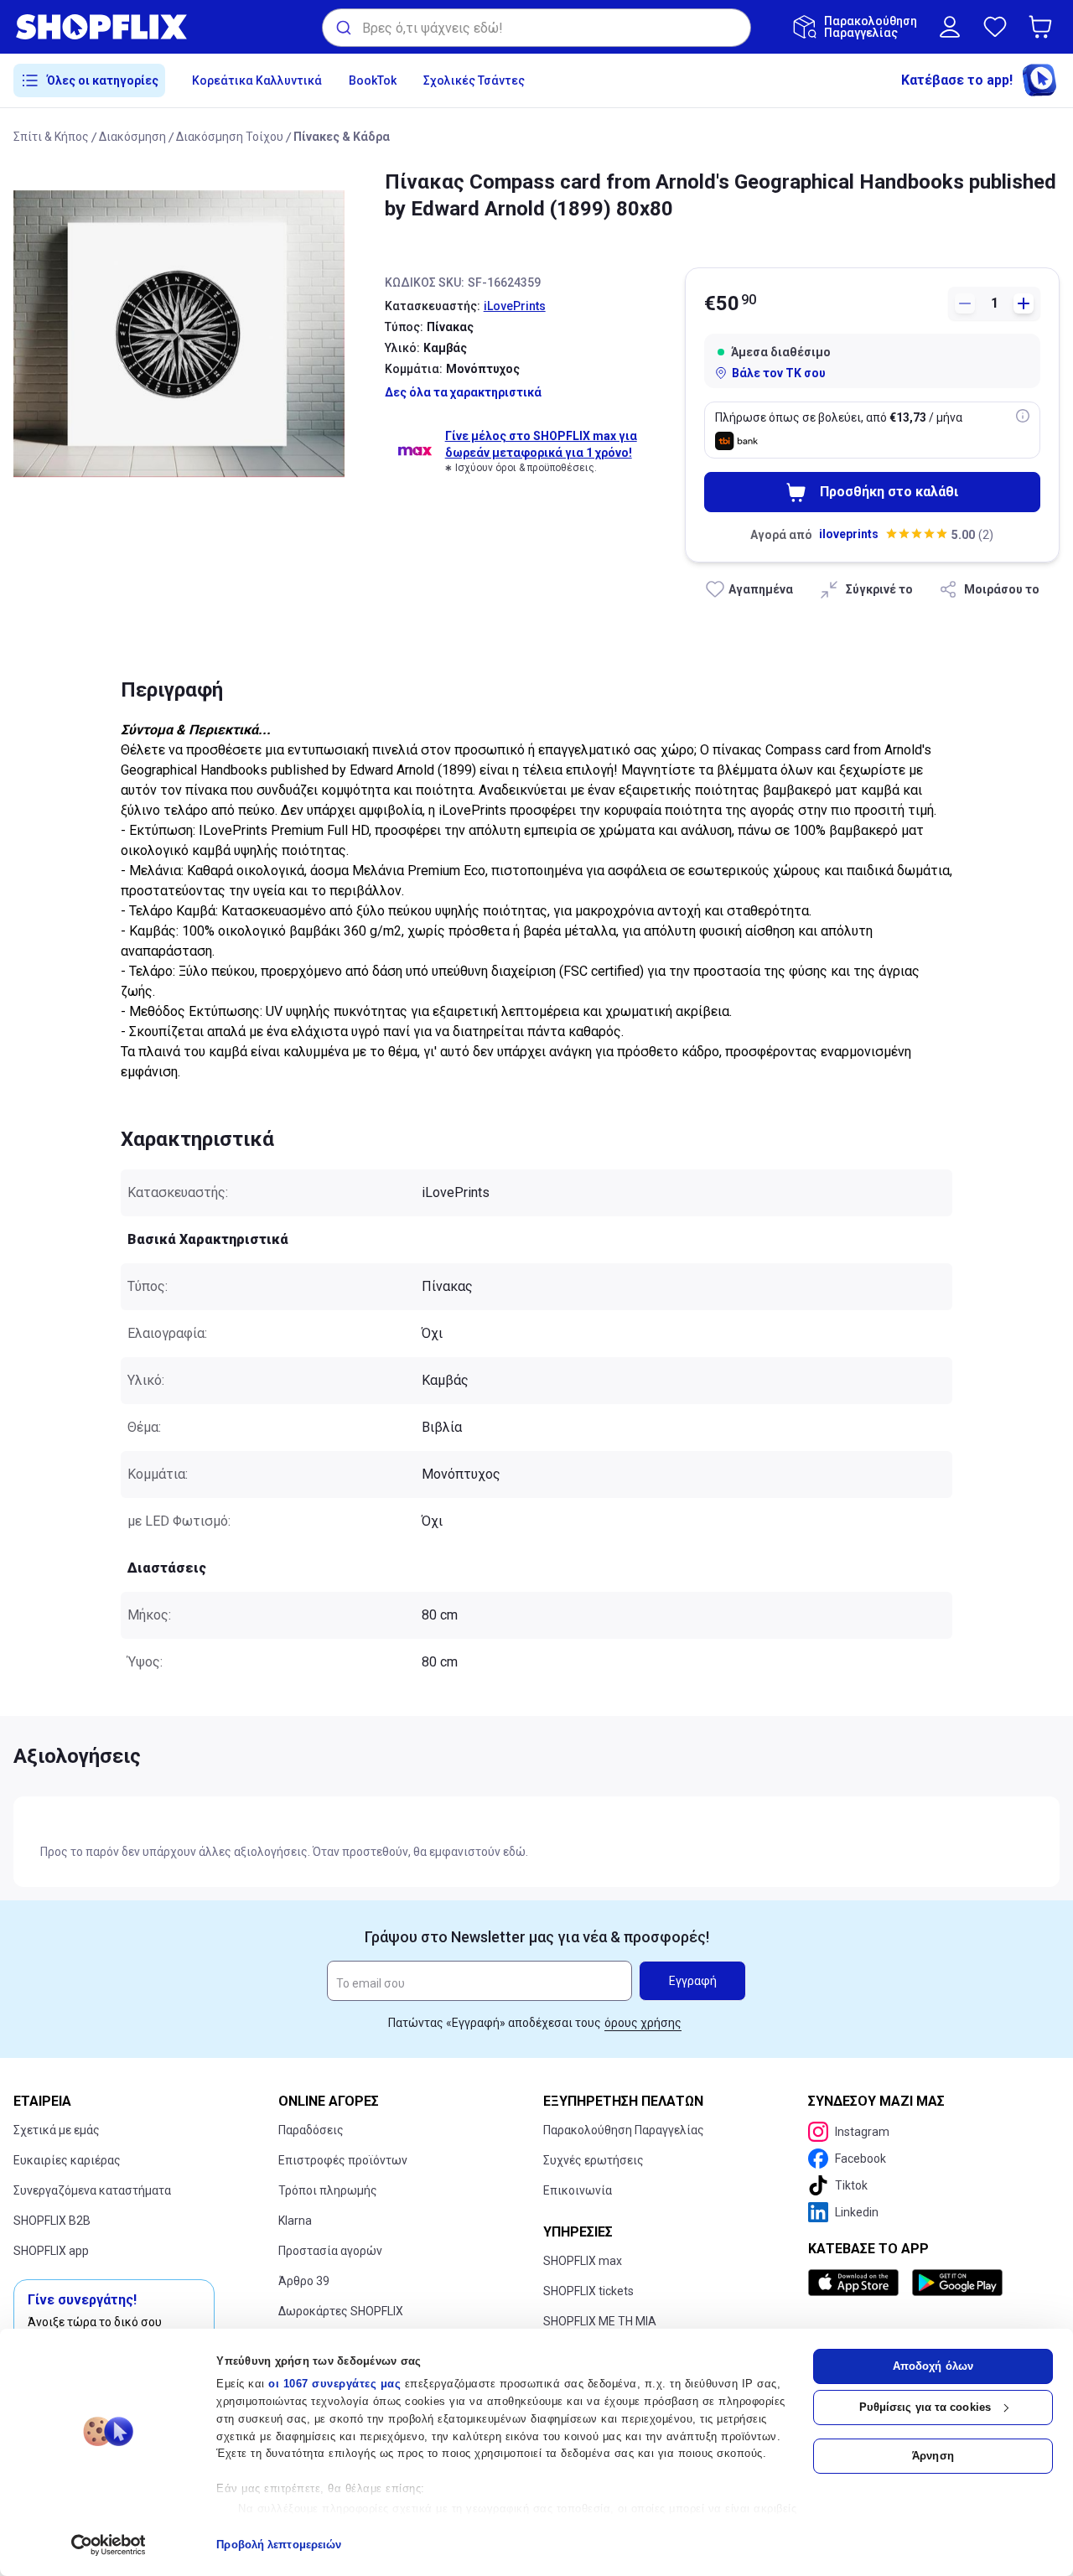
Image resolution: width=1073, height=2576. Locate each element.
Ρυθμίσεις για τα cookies (925, 2407)
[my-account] (950, 27)
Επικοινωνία (578, 2190)
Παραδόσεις (311, 2130)
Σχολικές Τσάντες (474, 80)
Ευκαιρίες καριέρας (67, 2160)
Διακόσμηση (132, 137)
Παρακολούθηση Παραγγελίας (624, 2130)
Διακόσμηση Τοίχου (230, 137)
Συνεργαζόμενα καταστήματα (92, 2190)
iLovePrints (515, 306)
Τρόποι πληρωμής (328, 2190)
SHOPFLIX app (51, 2251)
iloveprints (849, 534)
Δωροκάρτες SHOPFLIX (341, 2311)
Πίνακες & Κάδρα (342, 137)
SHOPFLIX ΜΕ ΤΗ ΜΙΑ (600, 2321)
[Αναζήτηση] (342, 28)
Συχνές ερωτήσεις (594, 2160)
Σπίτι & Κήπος (51, 137)
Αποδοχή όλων (933, 2366)
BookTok (373, 80)
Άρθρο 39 (304, 2281)
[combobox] (536, 28)
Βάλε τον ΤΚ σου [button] (779, 373)
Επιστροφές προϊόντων (343, 2160)
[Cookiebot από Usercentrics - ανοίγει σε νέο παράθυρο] (109, 2545)
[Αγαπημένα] (995, 27)
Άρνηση (933, 2456)
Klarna (295, 2221)
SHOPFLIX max (583, 2261)
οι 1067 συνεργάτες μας (334, 2384)
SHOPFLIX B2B (52, 2221)
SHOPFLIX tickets (588, 2291)
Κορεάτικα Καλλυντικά (257, 80)
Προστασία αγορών (330, 2251)
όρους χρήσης (643, 2023)
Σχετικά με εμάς (57, 2130)
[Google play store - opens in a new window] (957, 2283)
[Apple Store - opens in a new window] (857, 2283)
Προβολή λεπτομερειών (279, 2545)
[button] (1044, 27)
